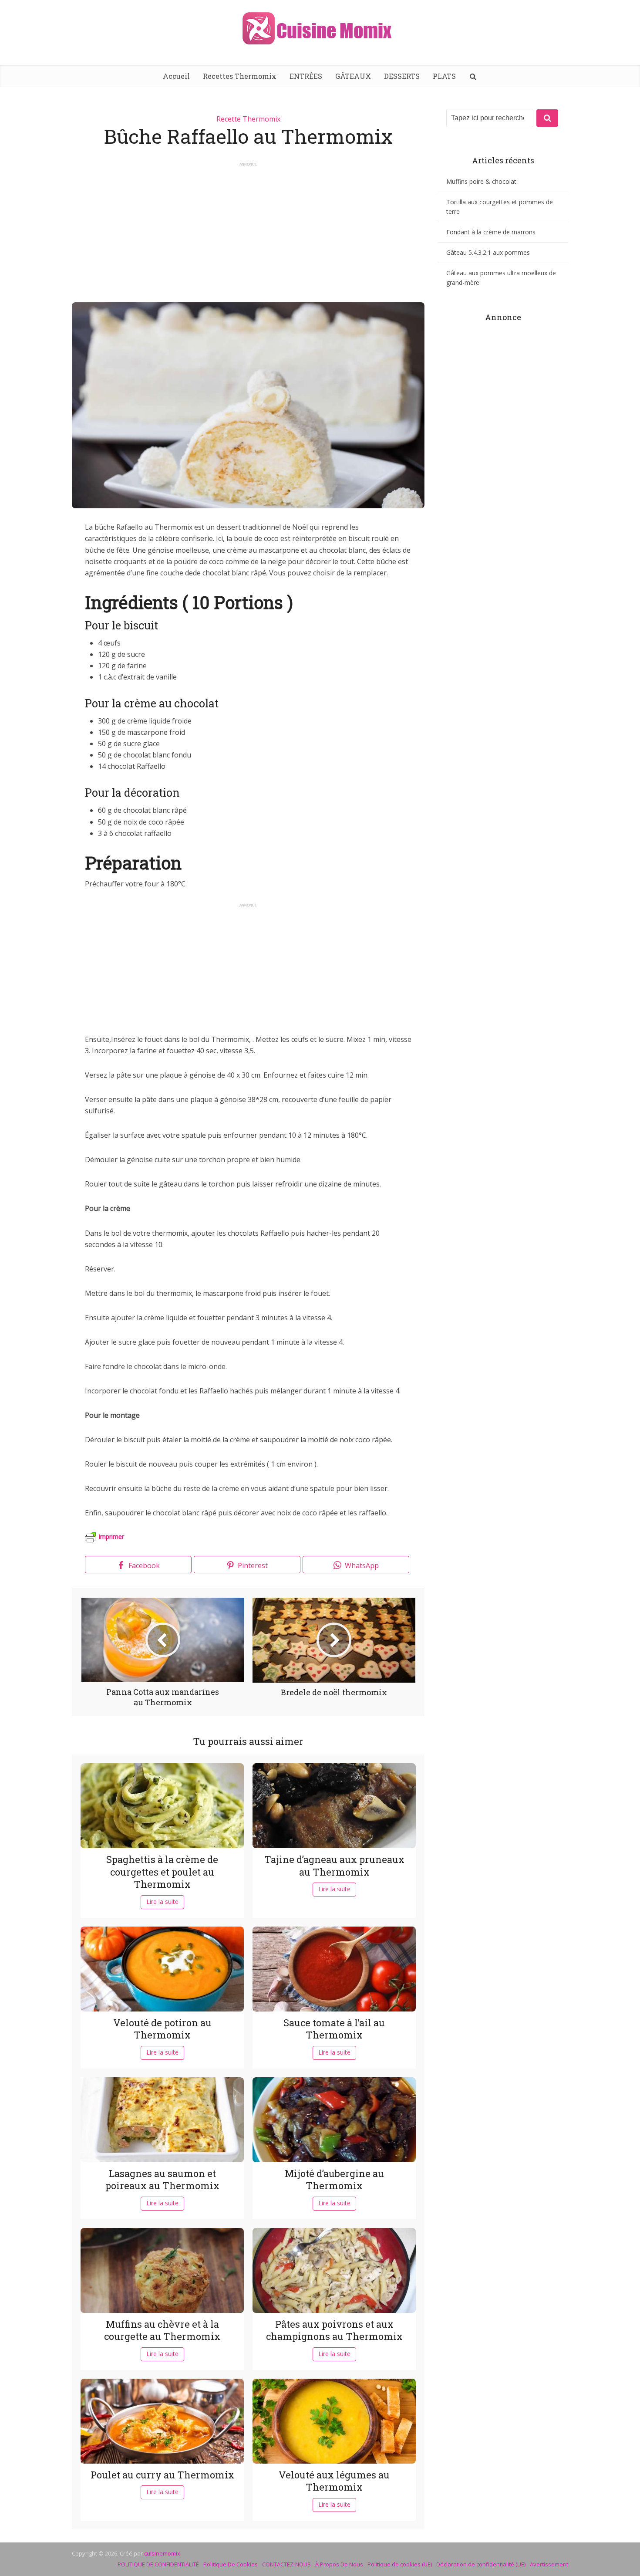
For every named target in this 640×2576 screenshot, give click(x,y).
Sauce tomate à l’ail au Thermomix (334, 2029)
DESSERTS (402, 76)
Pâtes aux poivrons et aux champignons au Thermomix (334, 2330)
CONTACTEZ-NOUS (286, 2564)
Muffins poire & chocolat (481, 181)
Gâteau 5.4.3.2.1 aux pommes (488, 252)
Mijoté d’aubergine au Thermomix (334, 2180)
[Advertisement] (248, 228)
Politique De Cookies (231, 2564)
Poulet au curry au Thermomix (162, 2475)
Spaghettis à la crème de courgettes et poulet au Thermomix (162, 1872)
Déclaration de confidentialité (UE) (481, 2564)
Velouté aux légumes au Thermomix (334, 2481)
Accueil (176, 76)
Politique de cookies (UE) (400, 2564)
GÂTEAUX (353, 76)
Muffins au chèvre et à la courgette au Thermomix (162, 2330)
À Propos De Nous (339, 2564)
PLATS (444, 76)
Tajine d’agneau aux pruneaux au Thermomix (334, 1866)
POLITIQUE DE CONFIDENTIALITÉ (158, 2564)
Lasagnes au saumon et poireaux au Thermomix (162, 2180)
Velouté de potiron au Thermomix (162, 2029)
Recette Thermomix (248, 119)
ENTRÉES (306, 76)
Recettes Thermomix (240, 76)
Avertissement (549, 2564)
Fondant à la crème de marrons (491, 232)
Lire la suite (162, 1902)
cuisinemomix (162, 2553)
